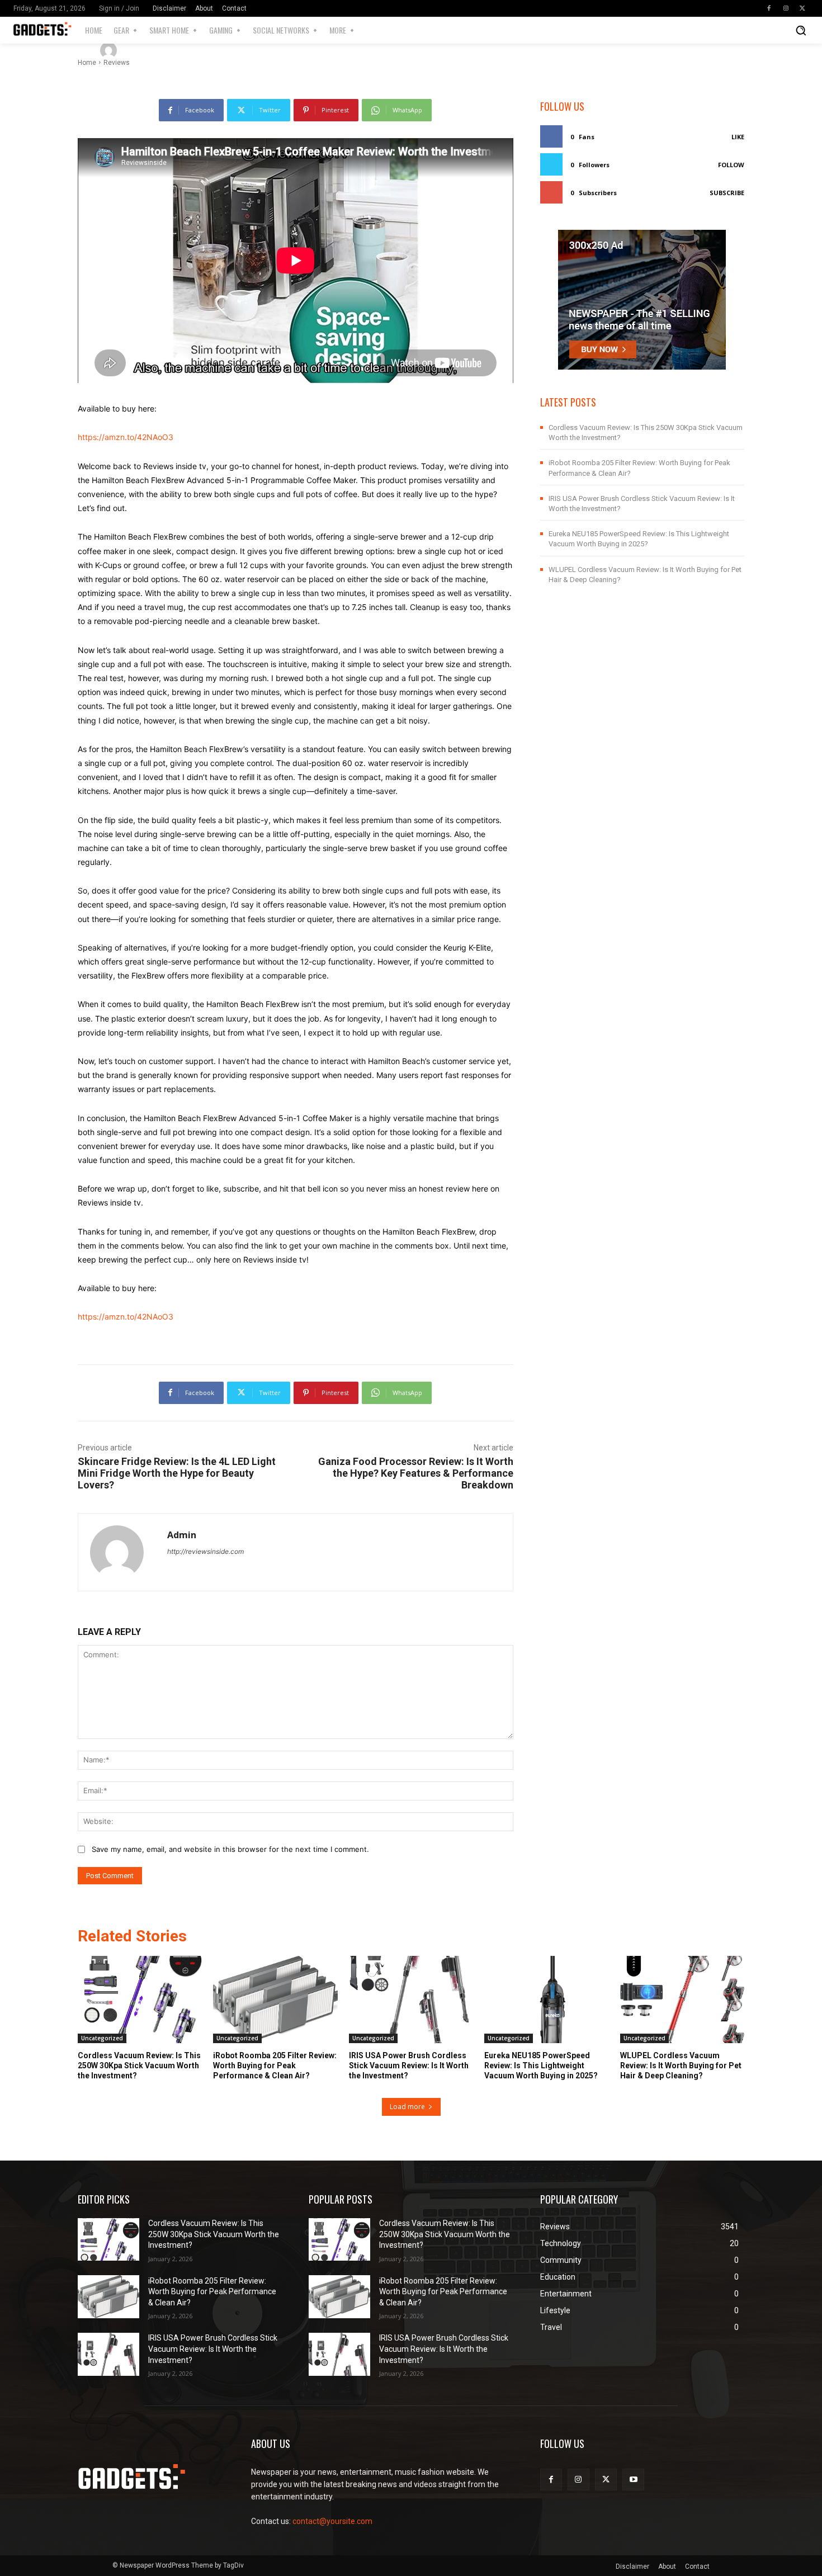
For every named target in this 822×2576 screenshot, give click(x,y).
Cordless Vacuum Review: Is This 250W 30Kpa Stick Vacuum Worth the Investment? (139, 2065)
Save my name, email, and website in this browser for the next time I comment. (230, 1849)
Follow (731, 165)
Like (738, 137)
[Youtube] (633, 2480)
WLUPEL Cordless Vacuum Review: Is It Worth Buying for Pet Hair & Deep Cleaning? (681, 2065)
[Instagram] (786, 8)
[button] (801, 30)
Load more (407, 2107)
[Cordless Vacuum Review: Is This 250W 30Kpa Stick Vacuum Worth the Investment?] (140, 2000)
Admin (141, 50)
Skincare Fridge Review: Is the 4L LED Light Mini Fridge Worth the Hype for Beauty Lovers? (177, 1473)
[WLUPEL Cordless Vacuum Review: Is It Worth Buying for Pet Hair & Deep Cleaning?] (682, 2000)
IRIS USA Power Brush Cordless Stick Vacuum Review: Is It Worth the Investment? (409, 2065)
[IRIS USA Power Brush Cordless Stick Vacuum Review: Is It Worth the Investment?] (411, 2000)
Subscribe (727, 193)
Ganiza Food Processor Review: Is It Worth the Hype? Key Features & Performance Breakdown (416, 1473)
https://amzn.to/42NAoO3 (126, 437)
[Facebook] (769, 8)
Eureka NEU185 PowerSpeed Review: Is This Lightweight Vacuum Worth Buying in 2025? (541, 2065)
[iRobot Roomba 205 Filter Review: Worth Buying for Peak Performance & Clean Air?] (275, 2000)
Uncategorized (102, 2038)
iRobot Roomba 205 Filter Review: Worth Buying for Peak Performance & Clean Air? (275, 2065)
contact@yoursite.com (332, 2521)
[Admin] (110, 50)
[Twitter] (802, 8)
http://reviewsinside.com (206, 1551)
